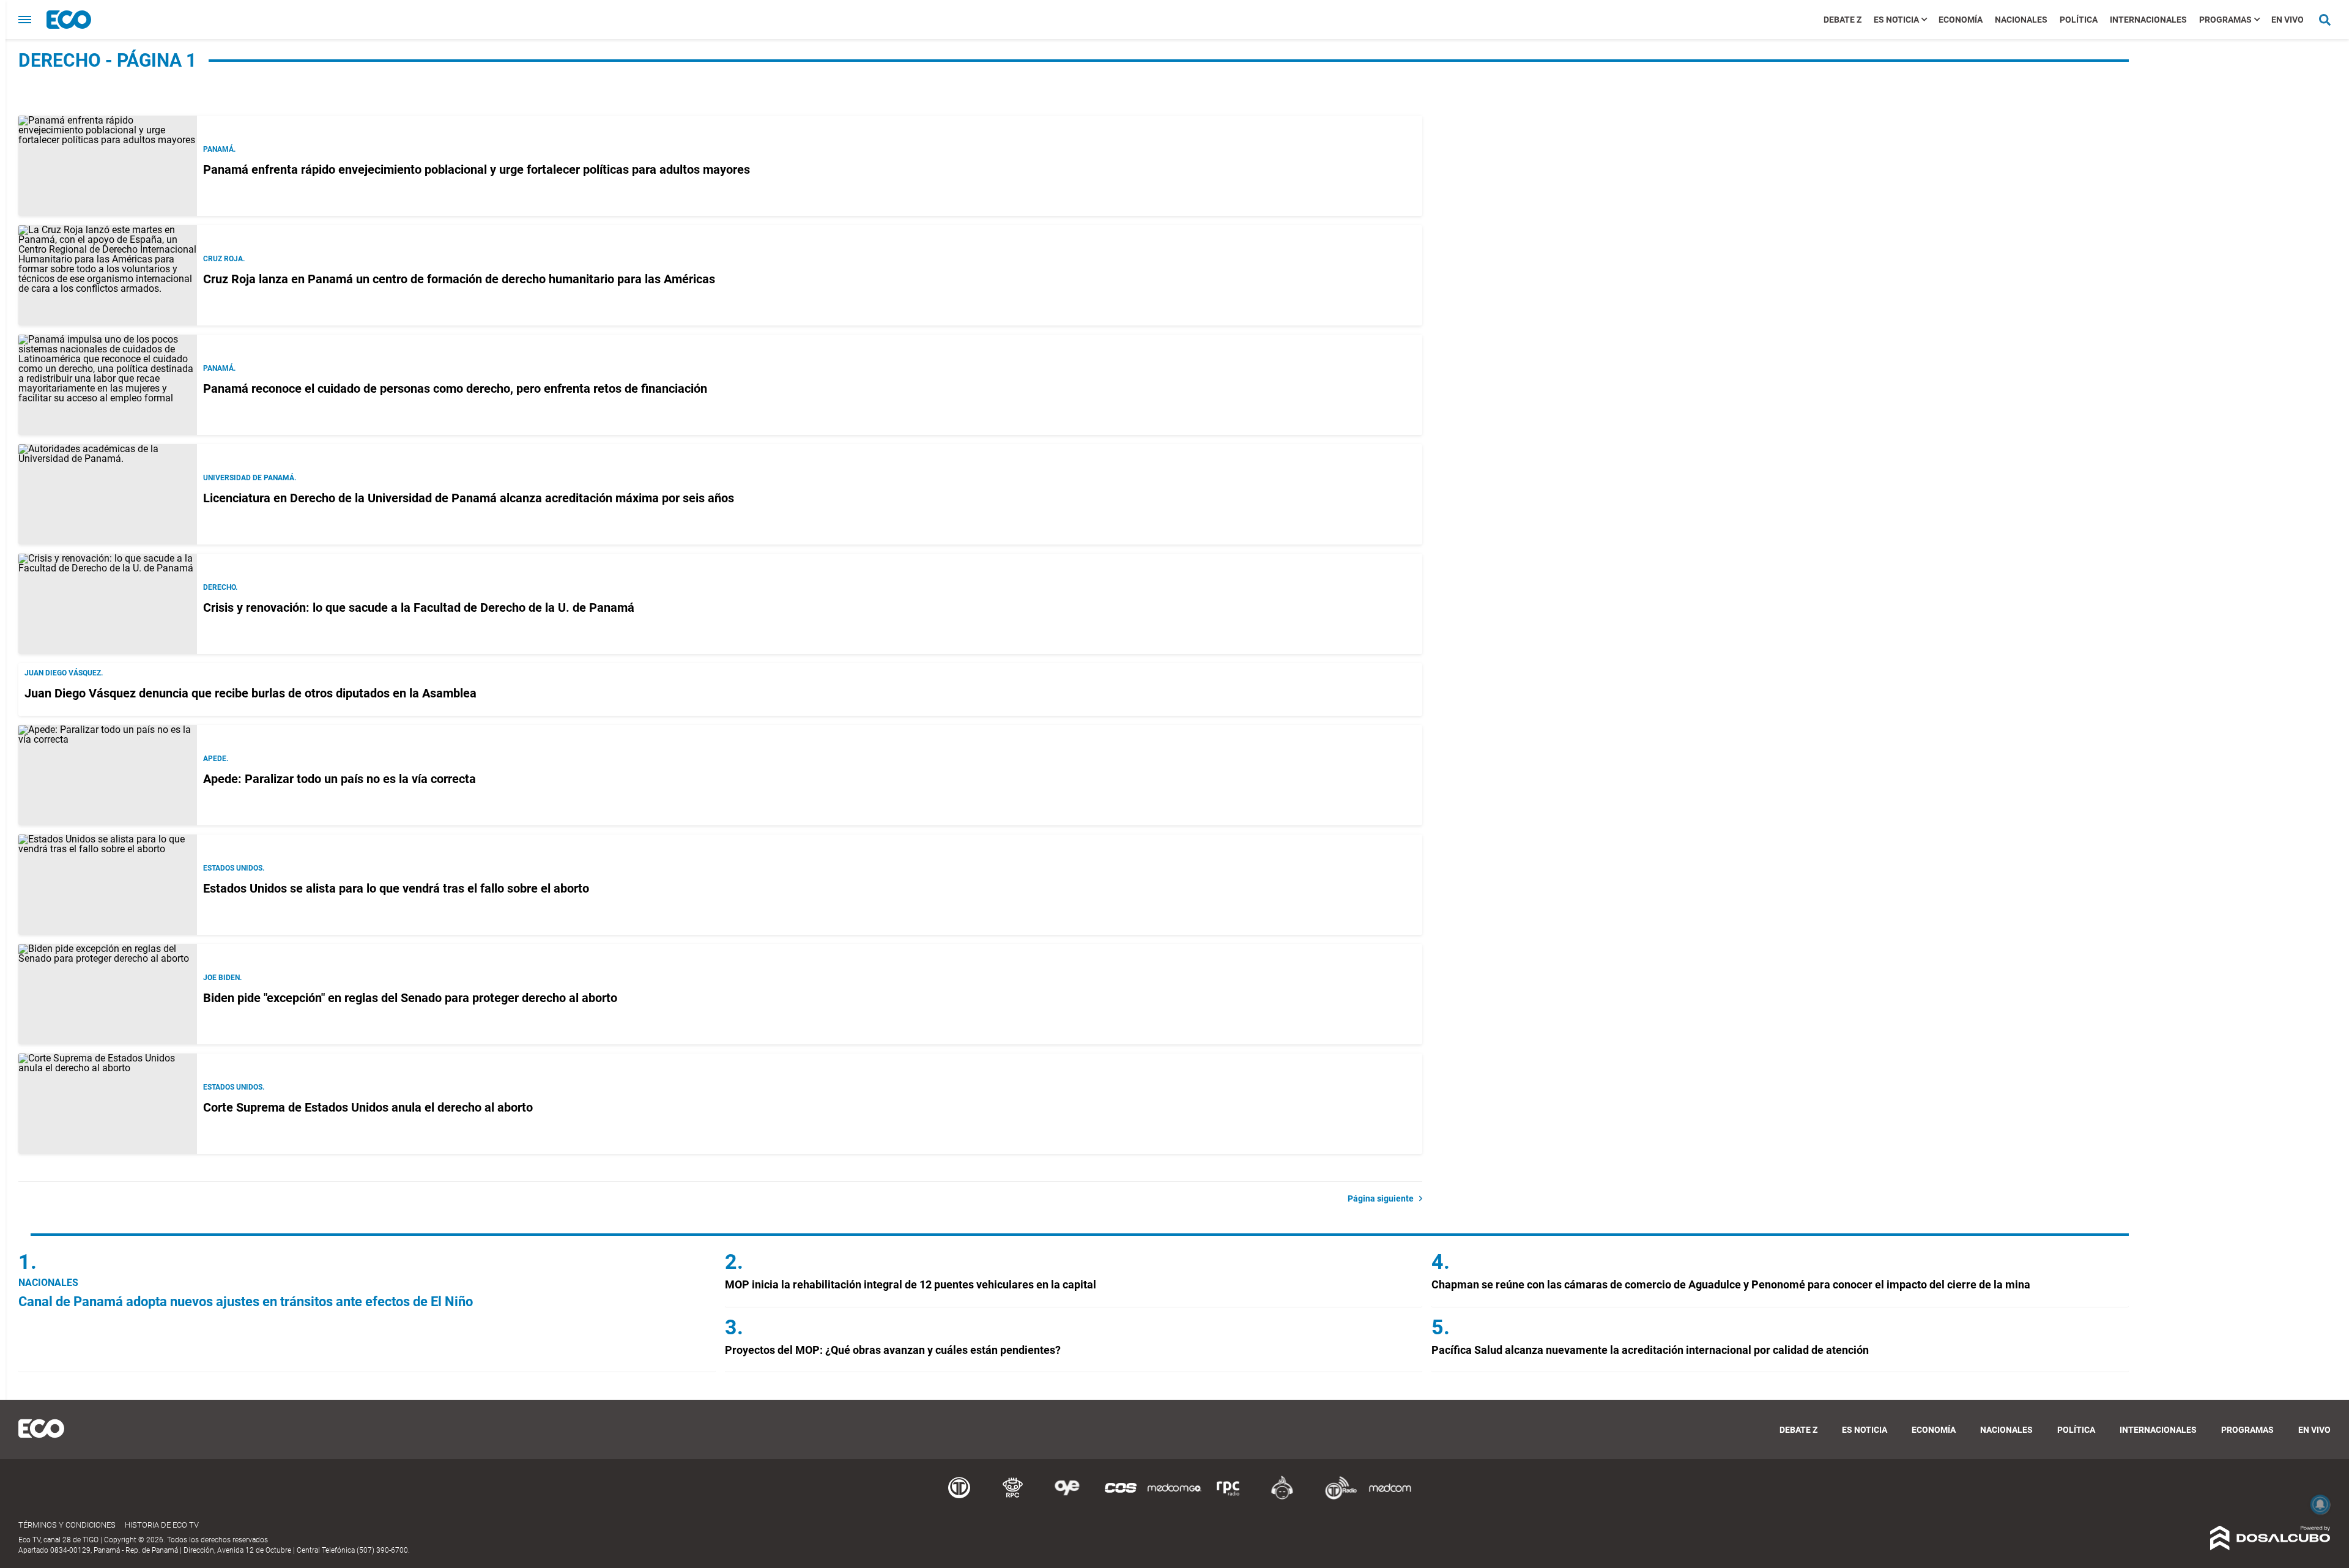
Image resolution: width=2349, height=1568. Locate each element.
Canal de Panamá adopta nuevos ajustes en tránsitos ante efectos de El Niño (246, 1302)
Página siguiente (1383, 1198)
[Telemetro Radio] (1336, 1497)
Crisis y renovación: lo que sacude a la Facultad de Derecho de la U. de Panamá (419, 608)
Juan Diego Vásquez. (64, 673)
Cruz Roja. (224, 259)
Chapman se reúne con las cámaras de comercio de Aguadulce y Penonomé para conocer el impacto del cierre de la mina (1731, 1284)
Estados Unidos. (234, 868)
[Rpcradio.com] (1228, 1497)
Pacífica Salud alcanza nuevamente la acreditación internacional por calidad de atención (1650, 1350)
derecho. (220, 587)
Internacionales (2148, 20)
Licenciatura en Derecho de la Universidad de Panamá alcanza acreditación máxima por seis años (469, 498)
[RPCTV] (1013, 1497)
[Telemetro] (959, 1497)
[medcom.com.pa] (1390, 1497)
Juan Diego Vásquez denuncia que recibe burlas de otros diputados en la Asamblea (250, 693)
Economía (1961, 20)
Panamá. (219, 149)
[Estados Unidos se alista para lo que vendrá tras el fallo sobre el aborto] (108, 885)
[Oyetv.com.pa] (1067, 1497)
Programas (2225, 20)
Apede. (216, 759)
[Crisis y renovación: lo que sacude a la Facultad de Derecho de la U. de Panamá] (108, 604)
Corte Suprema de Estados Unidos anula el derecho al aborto (368, 1107)
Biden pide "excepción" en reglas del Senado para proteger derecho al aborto (410, 998)
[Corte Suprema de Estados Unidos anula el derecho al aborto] (108, 1104)
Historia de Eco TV (162, 1525)
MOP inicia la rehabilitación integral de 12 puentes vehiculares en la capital (911, 1284)
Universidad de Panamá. (250, 478)
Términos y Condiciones (67, 1525)
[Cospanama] (1121, 1497)
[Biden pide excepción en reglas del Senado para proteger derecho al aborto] (108, 994)
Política (2079, 20)
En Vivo (2288, 20)
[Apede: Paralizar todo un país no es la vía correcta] (108, 775)
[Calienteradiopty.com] (1282, 1497)
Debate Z (1842, 20)
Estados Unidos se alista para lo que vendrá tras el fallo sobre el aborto (396, 888)
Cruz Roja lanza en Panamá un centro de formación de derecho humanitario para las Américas (459, 279)
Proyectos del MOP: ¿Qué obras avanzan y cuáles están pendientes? (893, 1350)
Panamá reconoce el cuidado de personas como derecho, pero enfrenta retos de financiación (455, 388)
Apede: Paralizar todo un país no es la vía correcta (340, 779)
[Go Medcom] (1174, 1497)
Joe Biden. (222, 978)
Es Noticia (1896, 20)
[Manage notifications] (2320, 1504)
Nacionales (2021, 20)
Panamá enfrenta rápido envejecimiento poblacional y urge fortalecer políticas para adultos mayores (477, 169)
